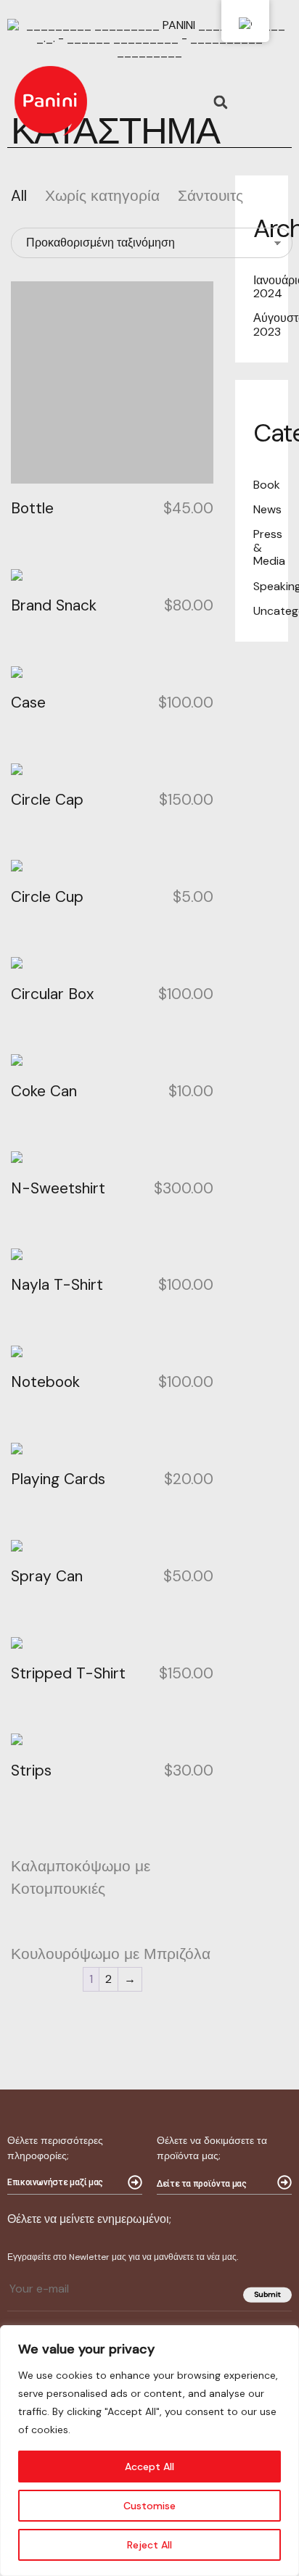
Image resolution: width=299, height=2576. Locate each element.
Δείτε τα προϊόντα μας (201, 2184)
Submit (267, 2294)
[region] (149, 2451)
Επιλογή (57, 1660)
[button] (220, 103)
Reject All (149, 2545)
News (267, 509)
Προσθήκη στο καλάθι (94, 305)
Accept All (149, 2467)
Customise (149, 2506)
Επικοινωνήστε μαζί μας (55, 2182)
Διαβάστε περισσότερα (98, 1854)
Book (267, 485)
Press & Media (269, 547)
